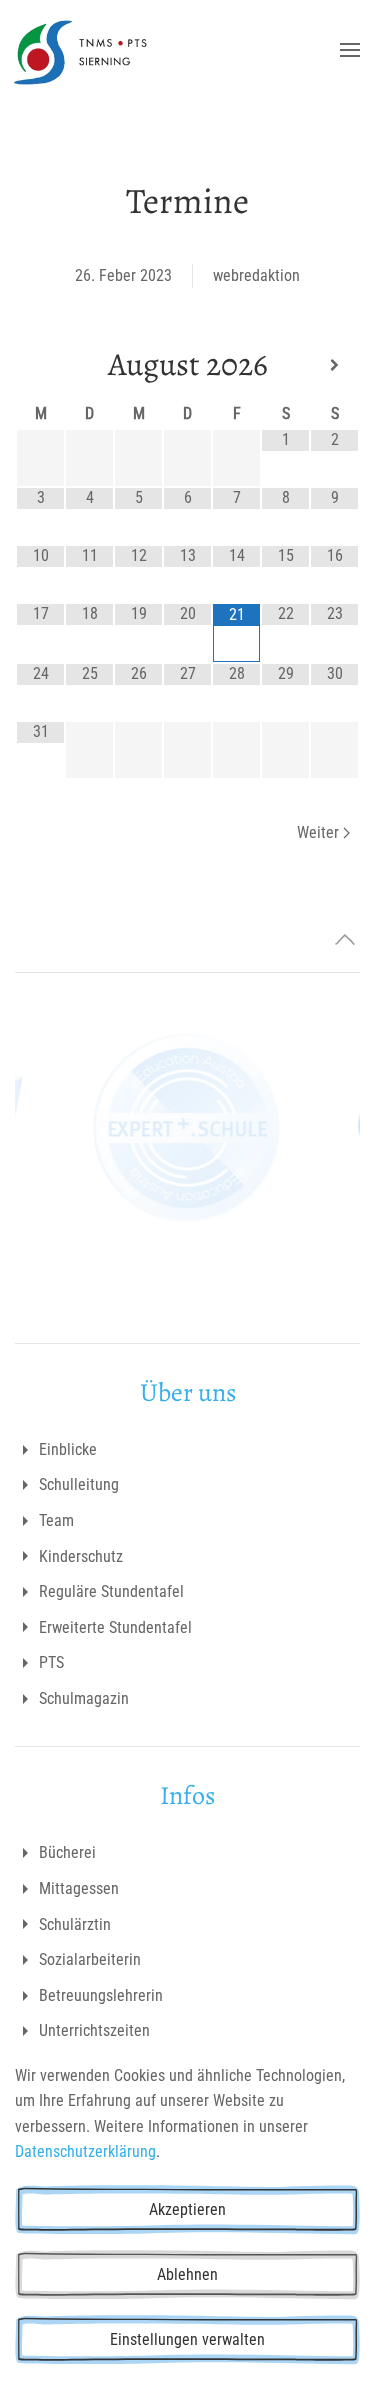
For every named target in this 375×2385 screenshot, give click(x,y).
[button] (350, 50)
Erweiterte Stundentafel (115, 1627)
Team (56, 1520)
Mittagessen (79, 1888)
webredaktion (256, 275)
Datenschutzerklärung (85, 2151)
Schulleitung (79, 1484)
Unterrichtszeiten (94, 2030)
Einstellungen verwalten (187, 2339)
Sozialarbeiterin (90, 1959)
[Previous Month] (40, 365)
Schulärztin (75, 1924)
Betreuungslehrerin (101, 1995)
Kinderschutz (81, 1556)
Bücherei (67, 1852)
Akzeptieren (187, 2209)
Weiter (318, 832)
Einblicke (68, 1449)
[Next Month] (334, 365)
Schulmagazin (84, 1698)
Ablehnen (187, 2274)
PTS (51, 1662)
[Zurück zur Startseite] (80, 50)
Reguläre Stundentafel (111, 1591)
